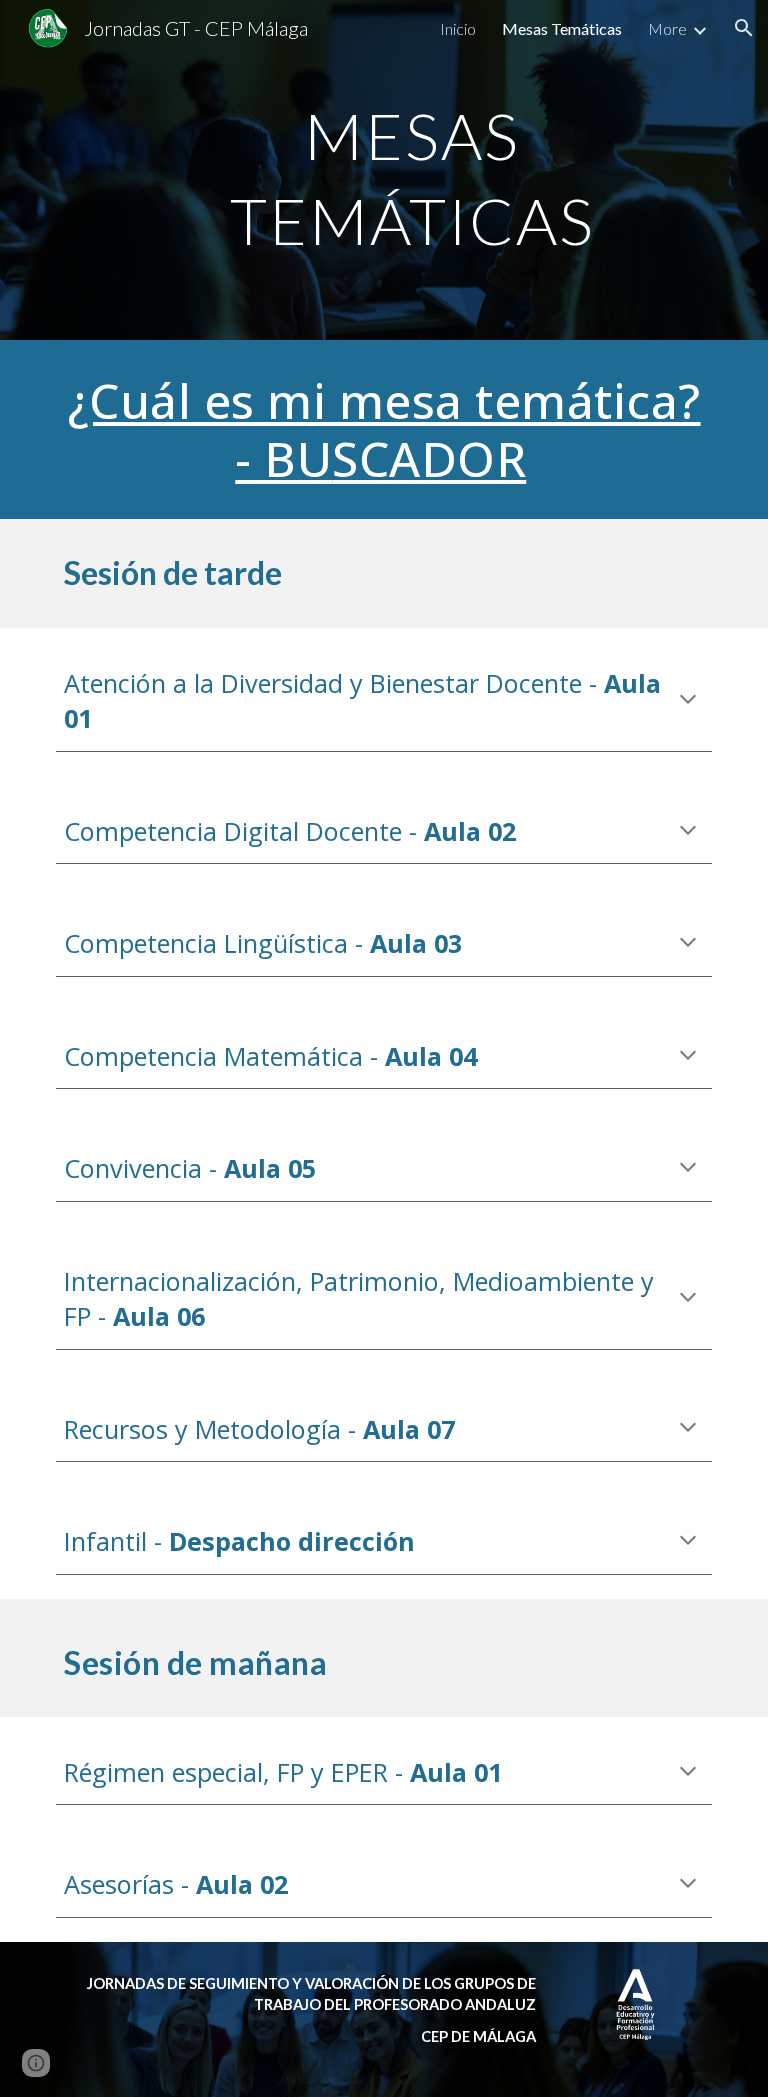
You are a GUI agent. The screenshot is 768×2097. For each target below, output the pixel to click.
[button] (744, 28)
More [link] (667, 28)
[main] (411, 170)
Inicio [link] (458, 28)
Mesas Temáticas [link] (562, 28)
